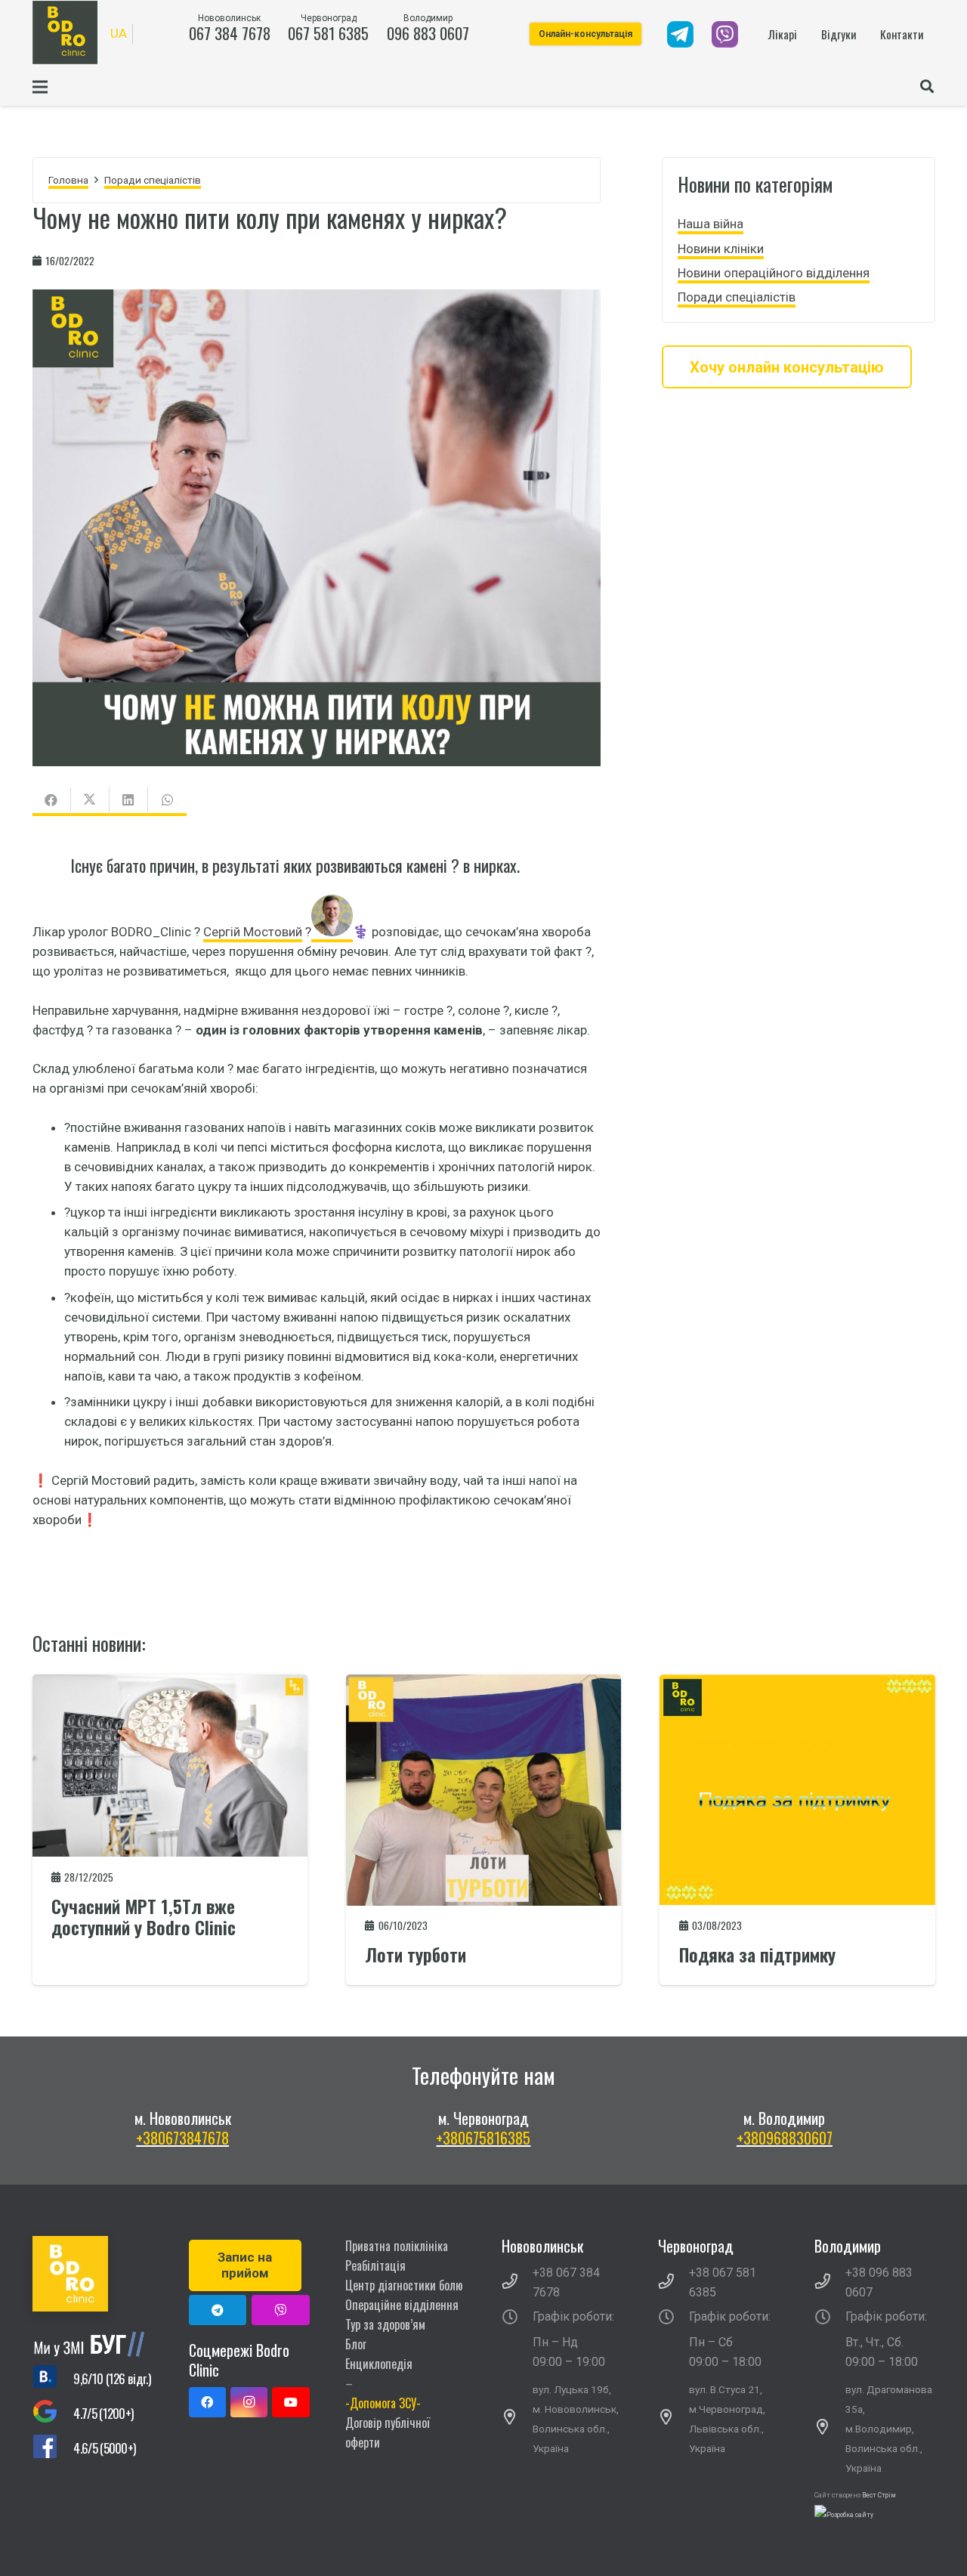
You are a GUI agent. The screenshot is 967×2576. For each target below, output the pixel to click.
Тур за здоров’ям (385, 2324)
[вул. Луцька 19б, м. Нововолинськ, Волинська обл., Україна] (517, 2419)
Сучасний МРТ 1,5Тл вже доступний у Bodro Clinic (144, 1917)
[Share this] (52, 802)
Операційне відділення (402, 2305)
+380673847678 (182, 2138)
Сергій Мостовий (253, 932)
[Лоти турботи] (483, 1684)
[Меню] (40, 87)
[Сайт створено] (844, 2515)
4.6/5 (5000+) (104, 2448)
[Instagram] (249, 2402)
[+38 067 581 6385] (674, 2283)
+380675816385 (483, 2138)
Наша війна (711, 224)
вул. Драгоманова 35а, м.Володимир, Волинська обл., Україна (889, 2429)
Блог (356, 2344)
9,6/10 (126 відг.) (112, 2378)
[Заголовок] (281, 2310)
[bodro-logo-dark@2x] (65, 32)
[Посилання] (680, 34)
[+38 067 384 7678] (517, 2283)
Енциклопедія (379, 2364)
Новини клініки (721, 248)
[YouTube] (290, 2402)
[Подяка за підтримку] (797, 1684)
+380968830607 (785, 2138)
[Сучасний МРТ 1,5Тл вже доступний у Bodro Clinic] (170, 1684)
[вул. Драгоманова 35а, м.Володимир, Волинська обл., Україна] (830, 2429)
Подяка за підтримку (757, 1954)
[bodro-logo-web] (93, 2274)
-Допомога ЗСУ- (383, 2403)
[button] (927, 87)
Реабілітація (375, 2265)
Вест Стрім (879, 2495)
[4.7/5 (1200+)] (53, 2414)
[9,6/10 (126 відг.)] (53, 2379)
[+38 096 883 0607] (830, 2283)
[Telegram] (218, 2310)
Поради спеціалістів (737, 297)
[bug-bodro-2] (93, 2344)
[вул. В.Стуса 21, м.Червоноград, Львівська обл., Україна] (674, 2419)
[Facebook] (207, 2402)
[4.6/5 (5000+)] (53, 2449)
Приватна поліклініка (397, 2246)
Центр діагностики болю (404, 2285)
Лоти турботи (416, 1954)
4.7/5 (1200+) (103, 2413)
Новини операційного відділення (774, 273)
